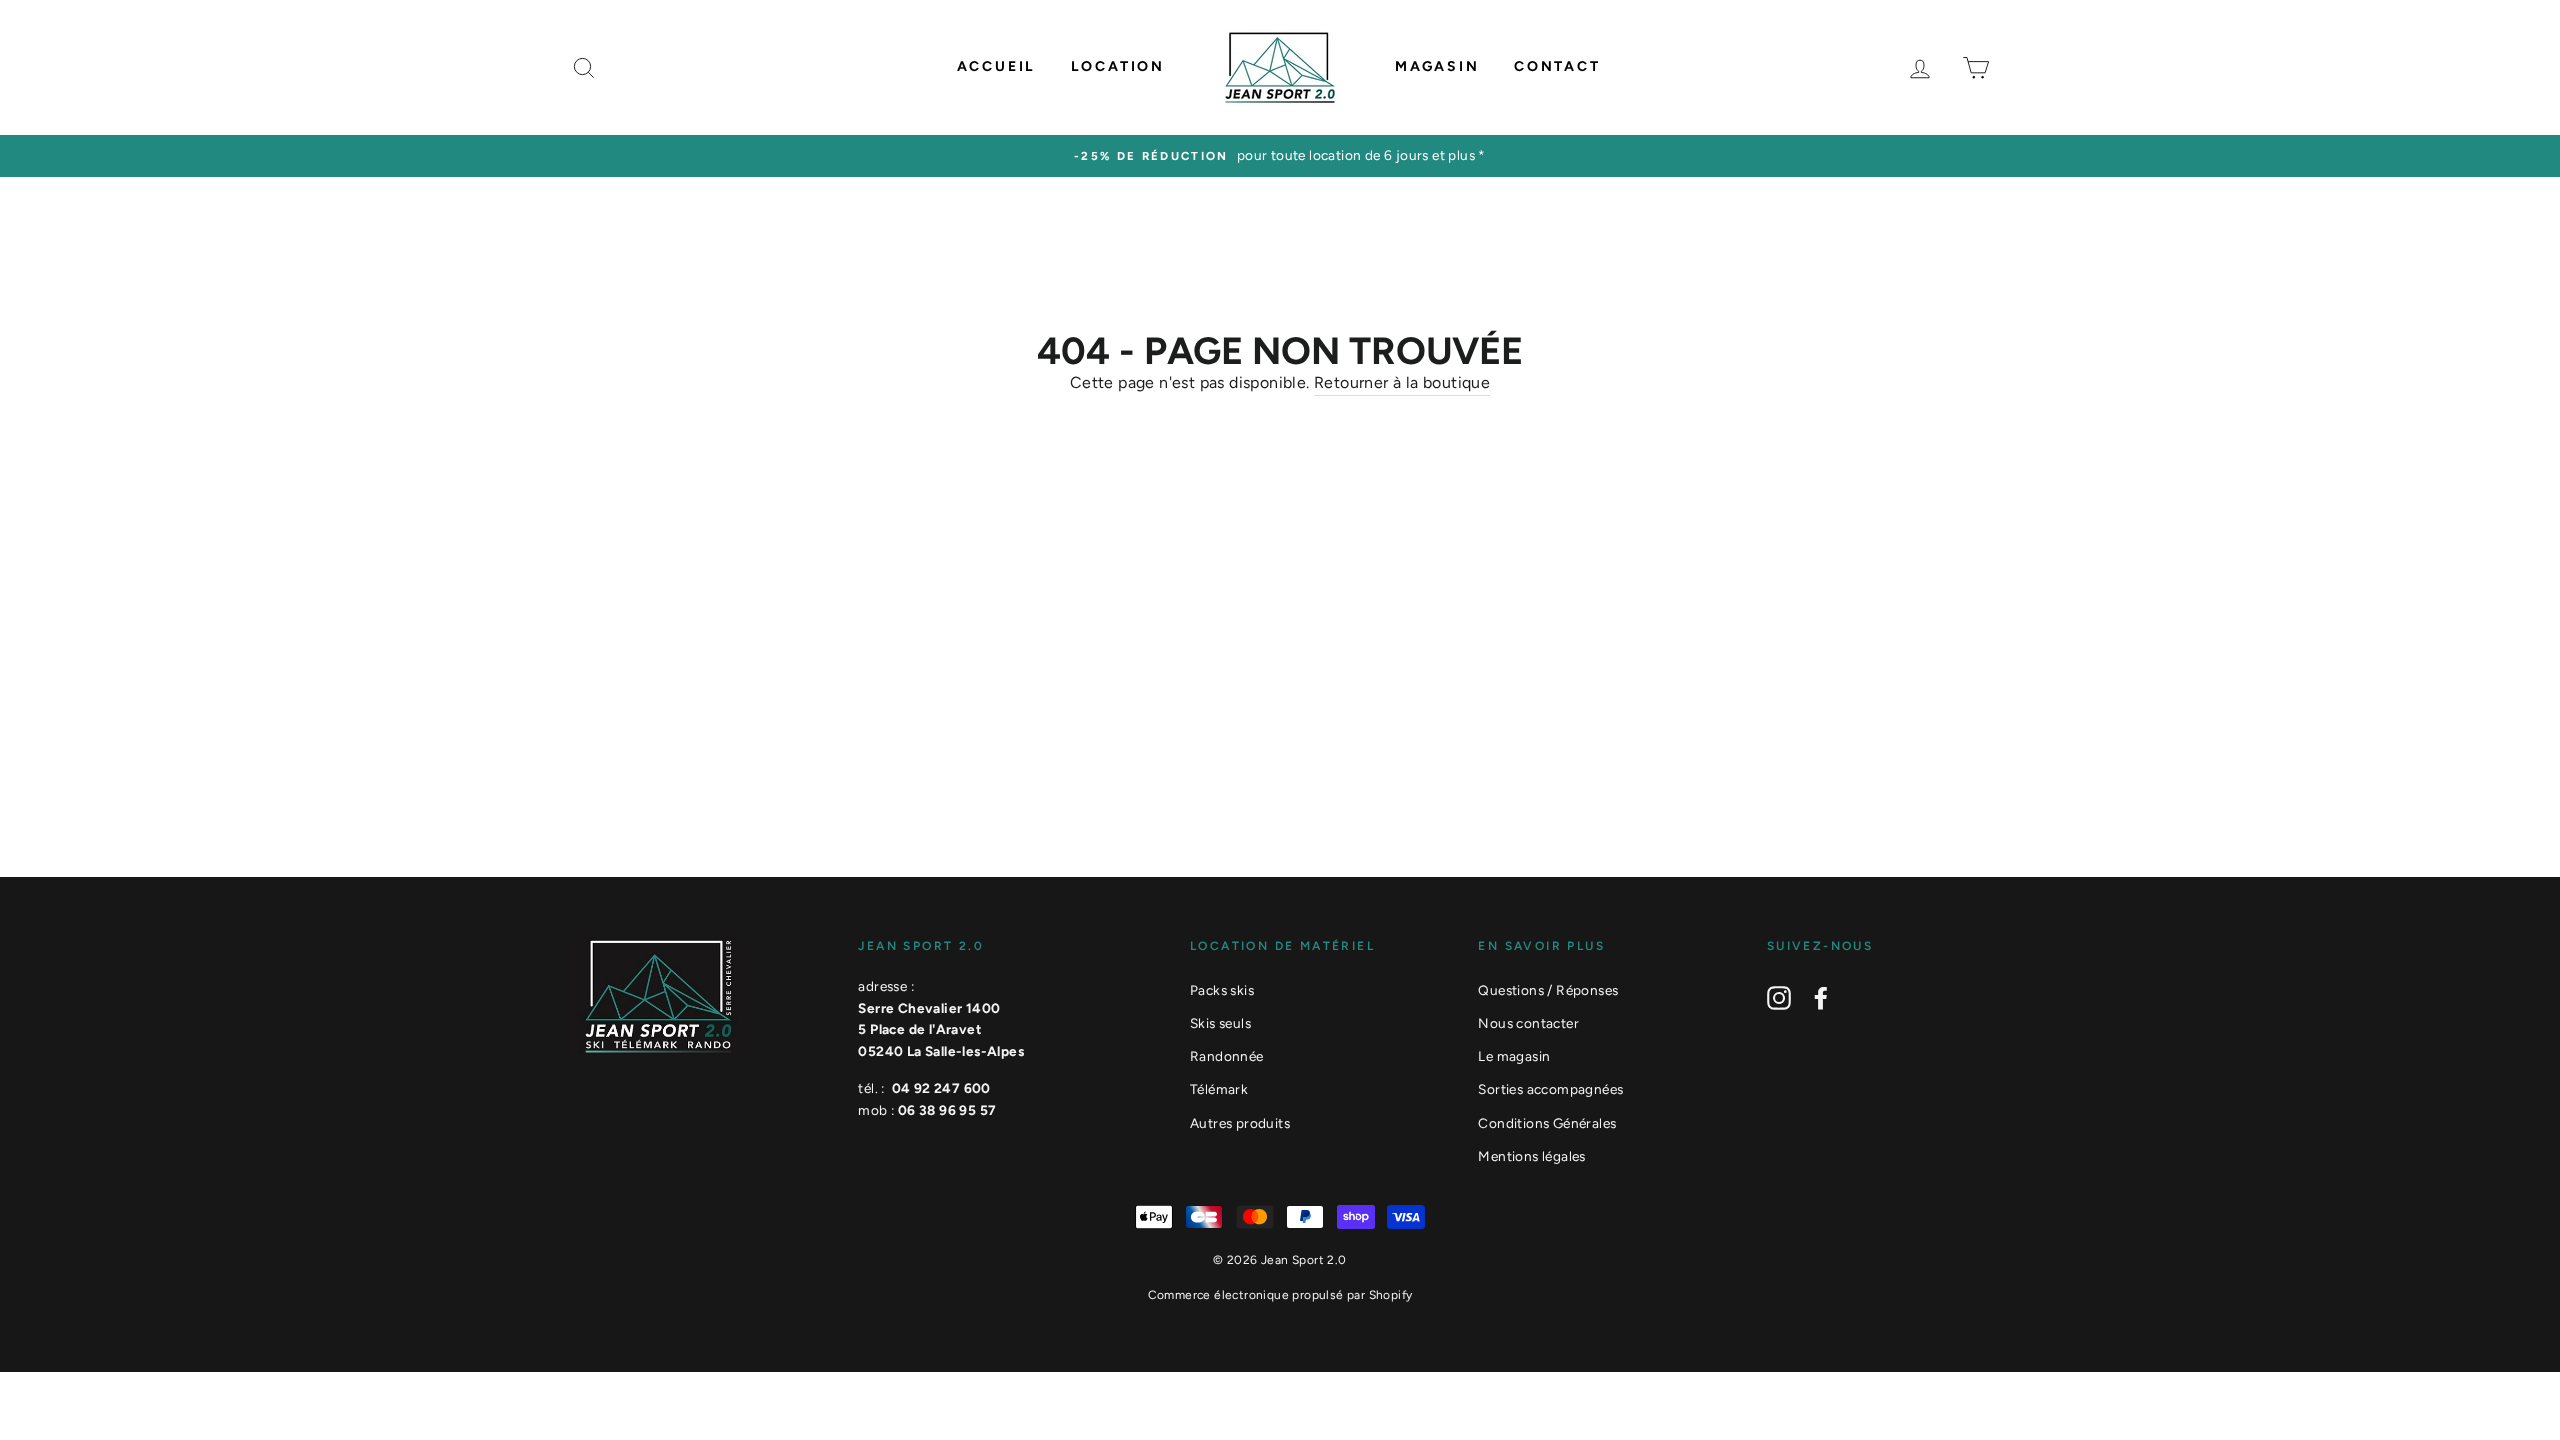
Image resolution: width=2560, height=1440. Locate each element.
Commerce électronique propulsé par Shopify (1280, 1295)
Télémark (1219, 1089)
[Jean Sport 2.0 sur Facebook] (1821, 998)
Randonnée (1227, 1056)
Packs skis (1222, 990)
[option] (1280, 156)
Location (1118, 66)
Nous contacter (1528, 1023)
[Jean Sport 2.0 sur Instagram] (1779, 998)
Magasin (1437, 66)
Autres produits (1240, 1123)
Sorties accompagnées (1550, 1089)
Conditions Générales (1547, 1123)
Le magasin (1514, 1056)
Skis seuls (1220, 1023)
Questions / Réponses (1548, 990)
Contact (1557, 66)
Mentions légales (1531, 1156)
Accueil (997, 66)
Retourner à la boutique (1402, 382)
